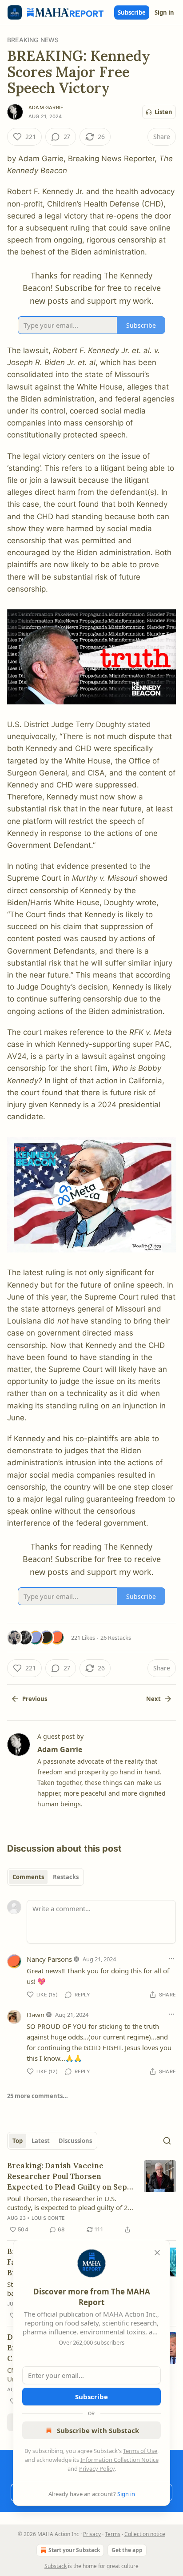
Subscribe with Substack (98, 2430)
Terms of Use (140, 2451)
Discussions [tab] (75, 2141)
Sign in (164, 12)
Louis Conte (48, 2218)
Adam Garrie (46, 107)
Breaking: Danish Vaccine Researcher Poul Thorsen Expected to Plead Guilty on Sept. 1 (70, 2176)
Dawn (36, 2015)
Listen (163, 112)
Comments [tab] (28, 1877)
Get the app (127, 2550)
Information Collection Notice (119, 2460)
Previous (35, 1699)
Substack (56, 2566)
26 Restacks (116, 1638)
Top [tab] (18, 2141)
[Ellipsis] (171, 1959)
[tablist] (46, 1877)
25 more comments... (38, 2096)
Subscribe (132, 12)
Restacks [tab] (66, 1877)
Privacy (92, 2534)
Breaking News (33, 40)
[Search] (167, 2141)
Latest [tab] (41, 2141)
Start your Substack (74, 2550)
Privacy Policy (97, 2469)
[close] (157, 2253)
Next (153, 1699)
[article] (91, 2198)
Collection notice (145, 2534)
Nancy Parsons (49, 1959)
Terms (113, 2534)
